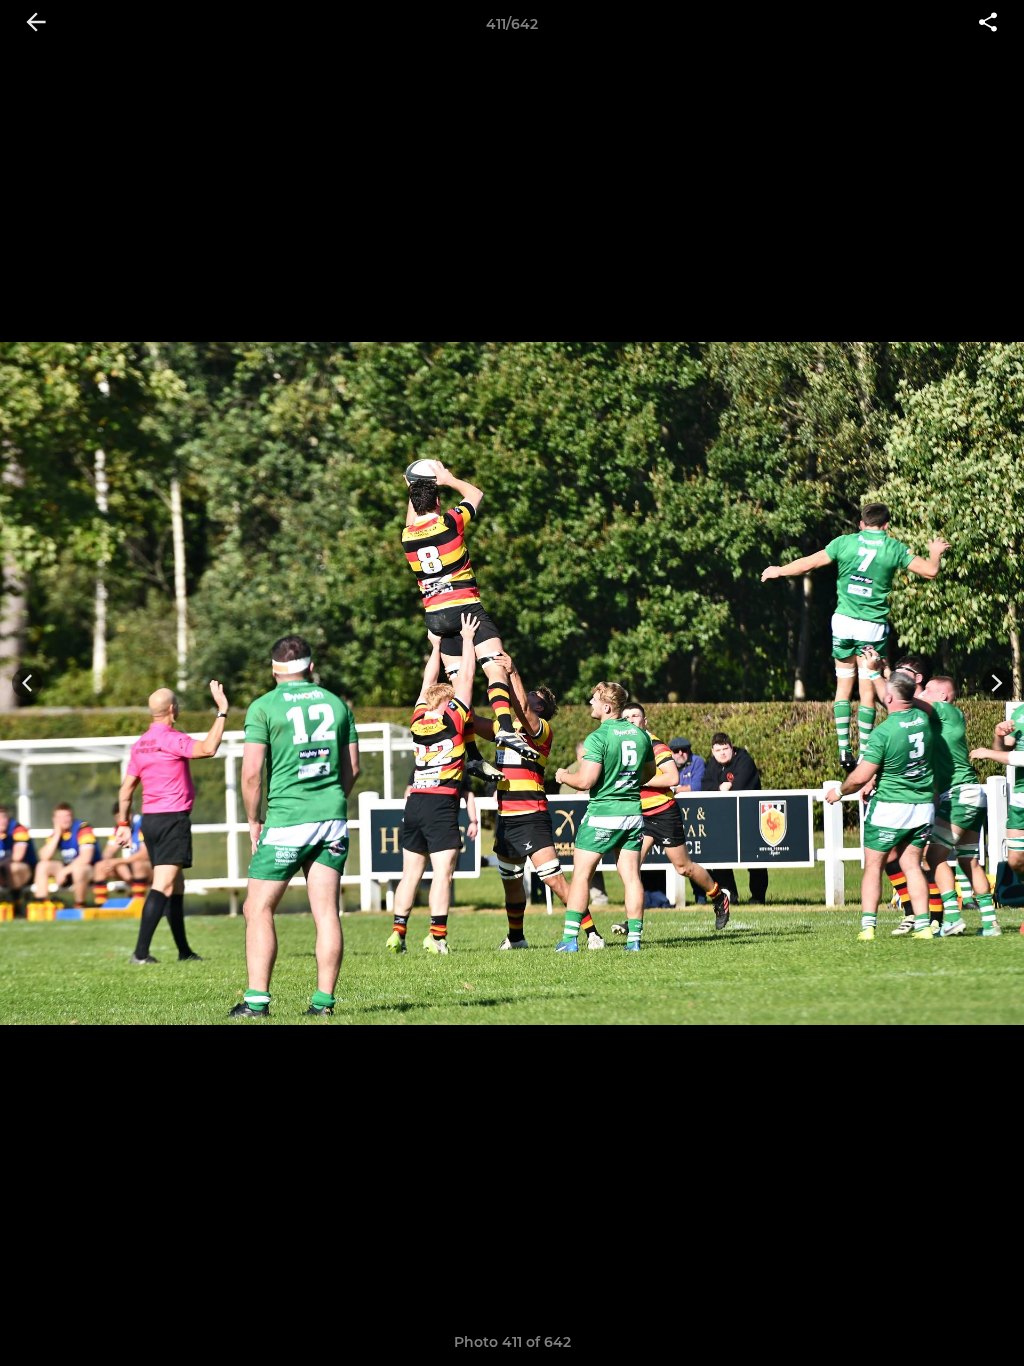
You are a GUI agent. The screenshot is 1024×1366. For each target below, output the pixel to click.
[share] (988, 24)
